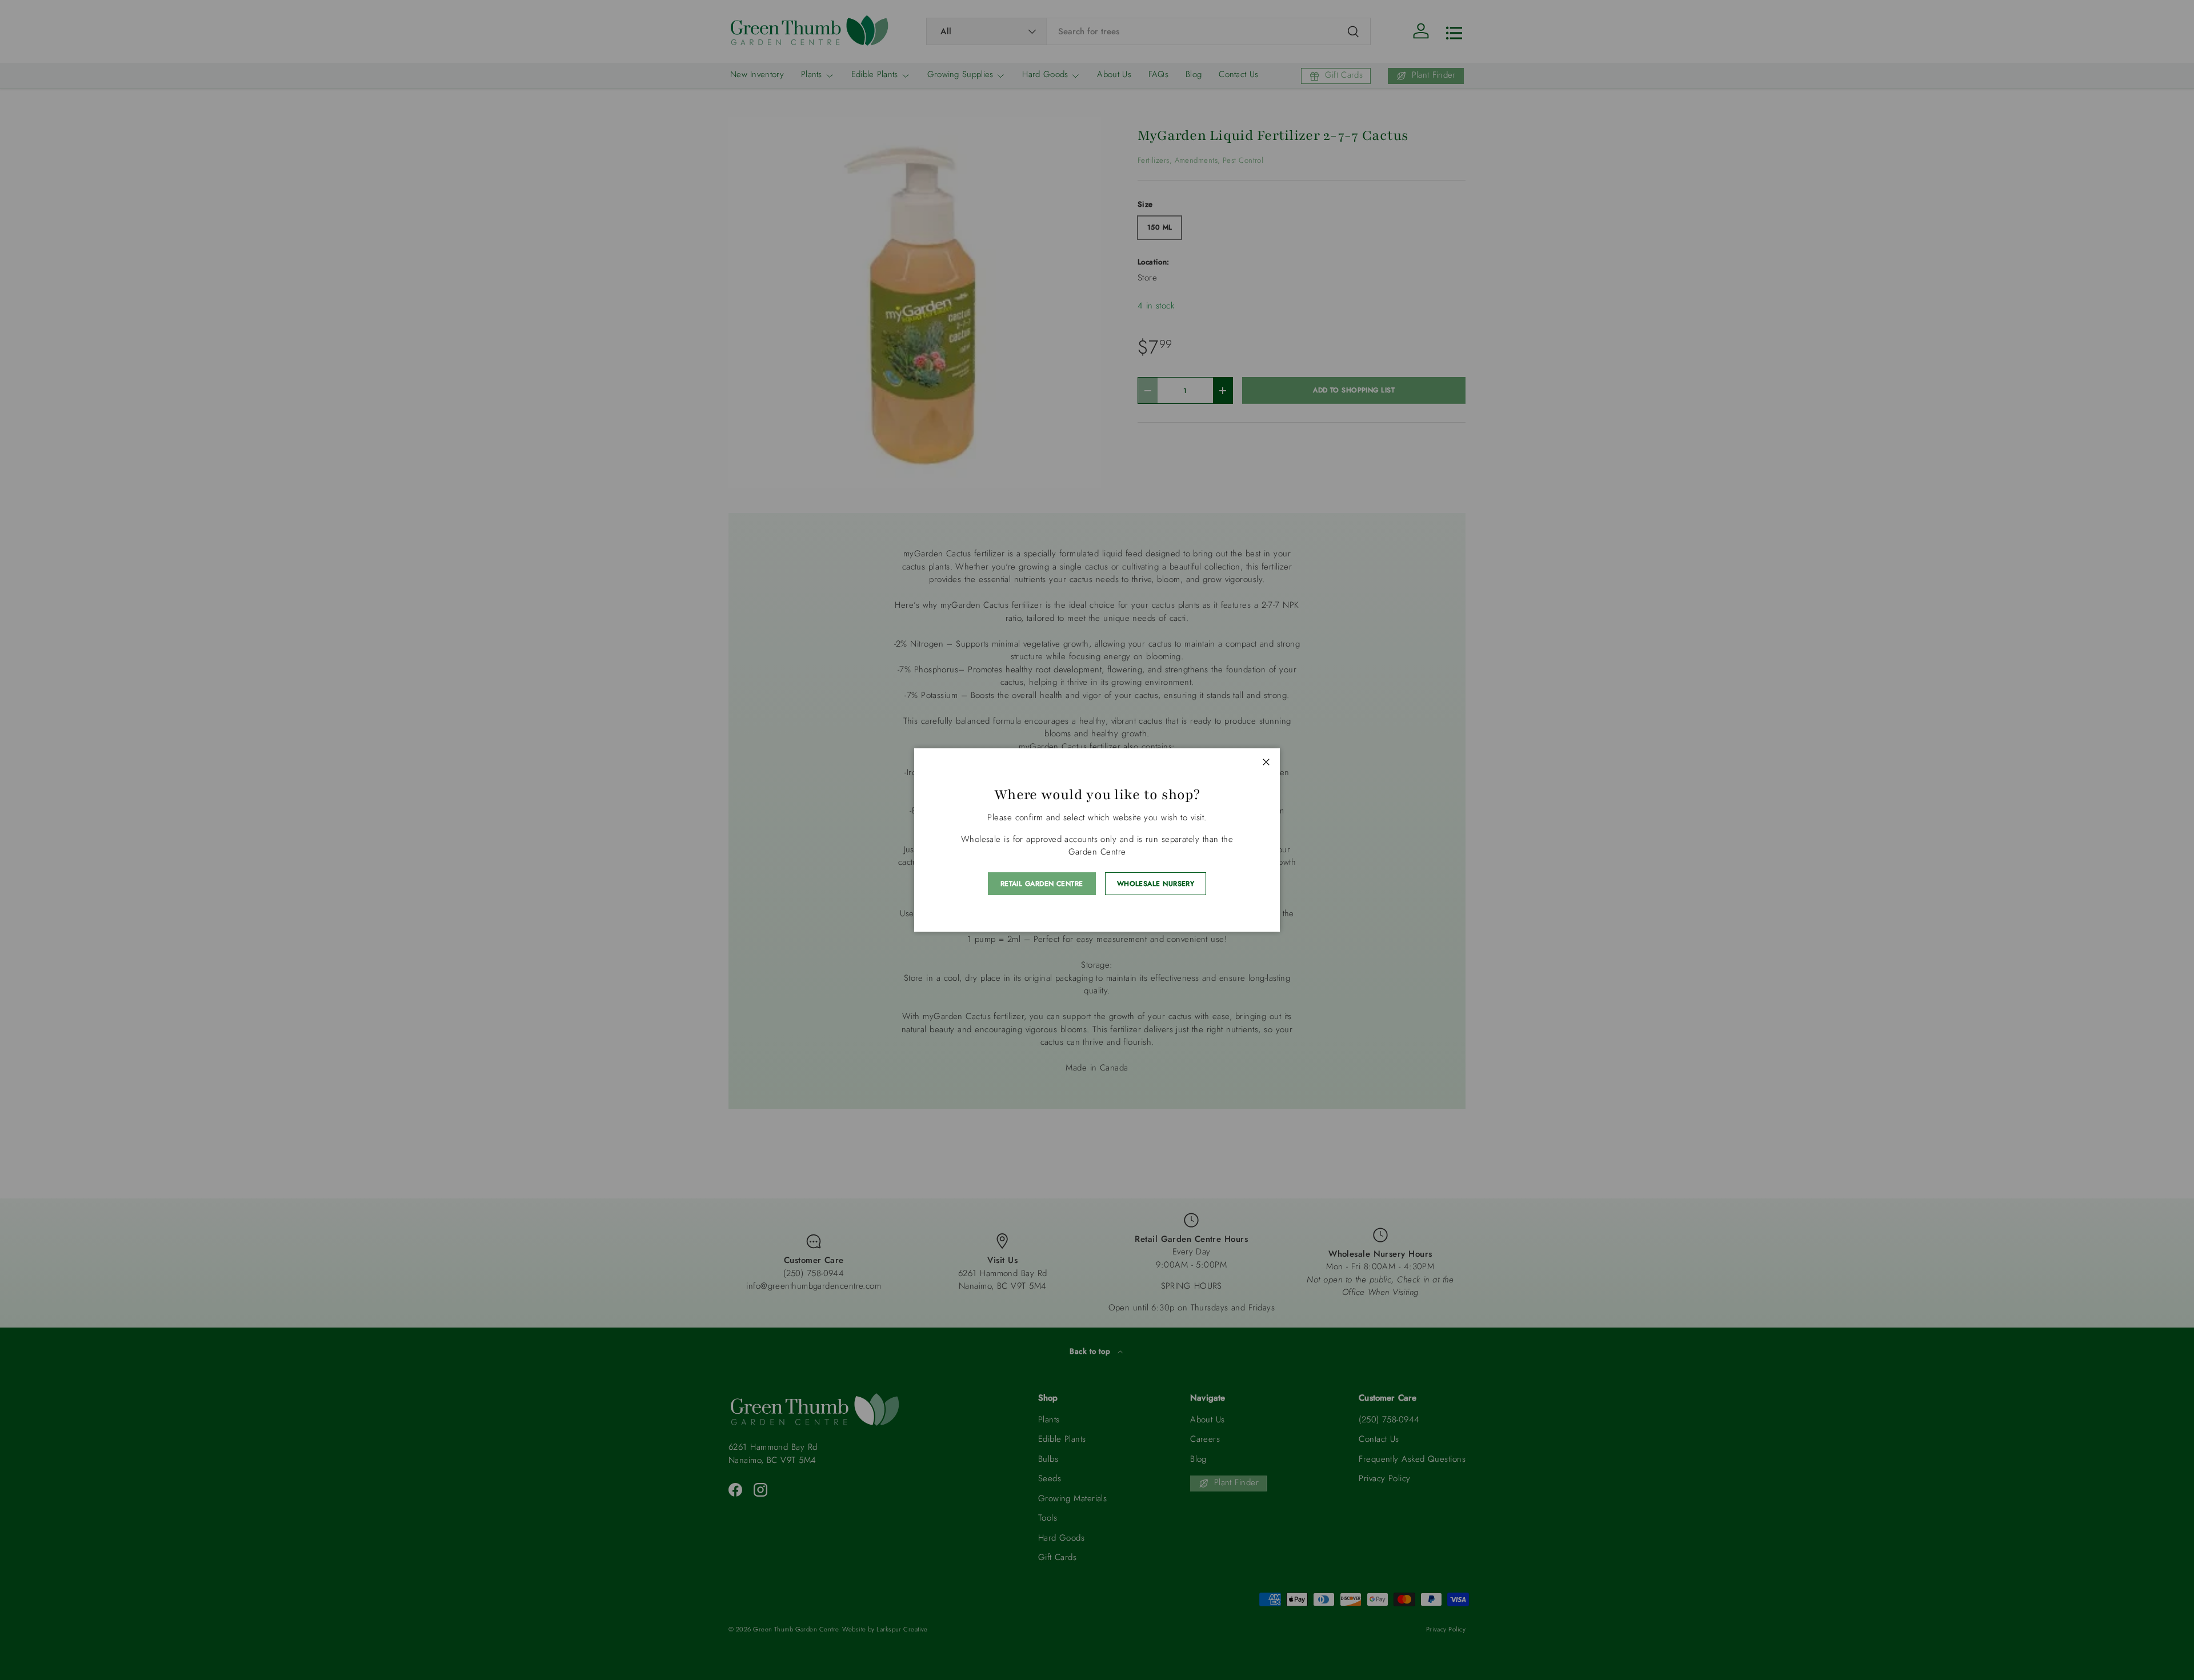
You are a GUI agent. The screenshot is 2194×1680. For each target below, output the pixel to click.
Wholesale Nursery (1156, 884)
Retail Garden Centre (1042, 884)
